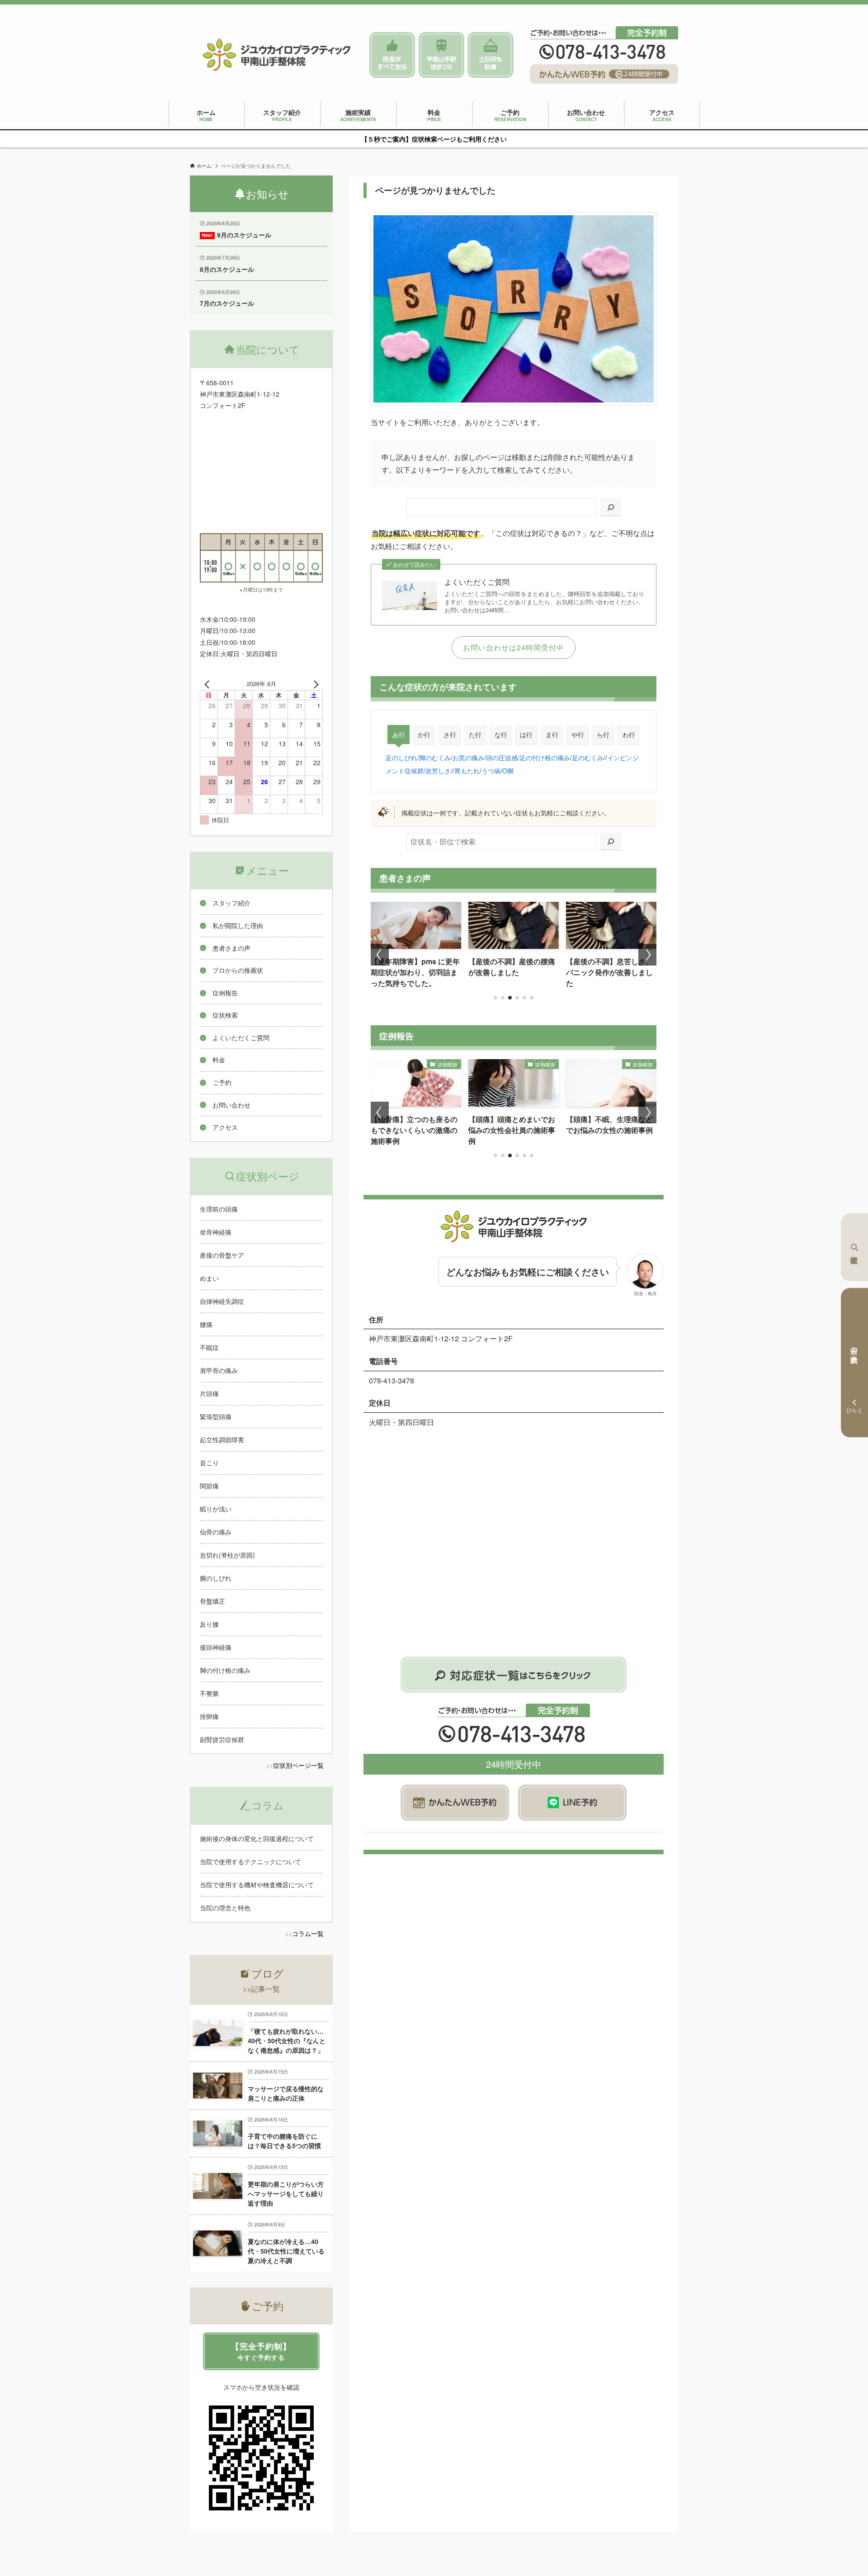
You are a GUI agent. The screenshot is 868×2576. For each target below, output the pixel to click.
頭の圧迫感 (502, 757)
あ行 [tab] (399, 734)
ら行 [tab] (603, 734)
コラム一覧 (308, 1933)
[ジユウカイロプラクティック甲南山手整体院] (277, 55)
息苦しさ (438, 770)
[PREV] (208, 684)
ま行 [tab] (552, 734)
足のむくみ (588, 757)
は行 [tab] (526, 734)
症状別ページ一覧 (298, 1765)
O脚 (508, 770)
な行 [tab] (501, 734)
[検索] (611, 507)
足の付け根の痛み (545, 757)
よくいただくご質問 (477, 582)
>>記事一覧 (261, 1989)
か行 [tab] (424, 734)
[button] (495, 998)
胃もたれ (467, 770)
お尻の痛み (468, 757)
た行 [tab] (475, 734)
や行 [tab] (578, 734)
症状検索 (854, 1247)
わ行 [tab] (629, 734)
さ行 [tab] (450, 734)
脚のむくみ (435, 757)
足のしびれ (401, 757)
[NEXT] (314, 684)
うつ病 (491, 770)
